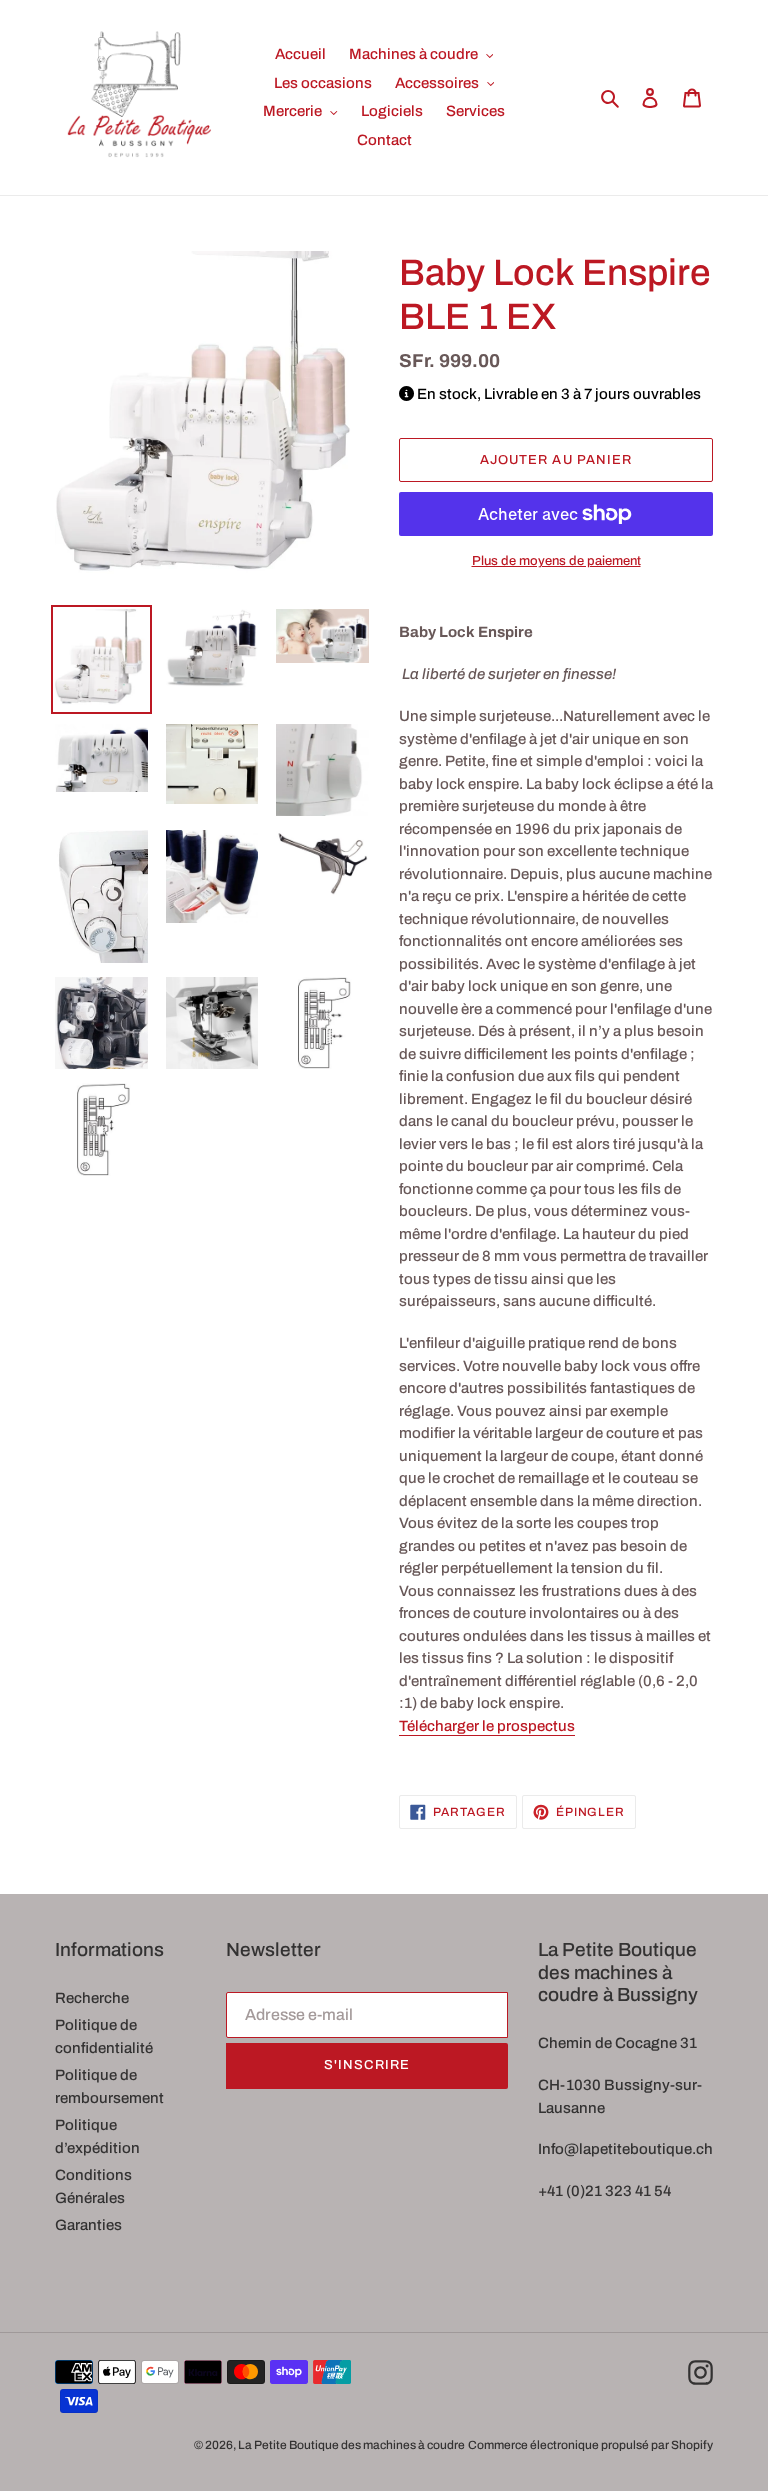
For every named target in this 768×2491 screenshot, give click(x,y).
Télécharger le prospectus (487, 1726)
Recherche (92, 1998)
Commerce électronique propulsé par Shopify (590, 2445)
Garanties (88, 2225)
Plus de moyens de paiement (556, 561)
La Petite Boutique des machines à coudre (351, 2445)
